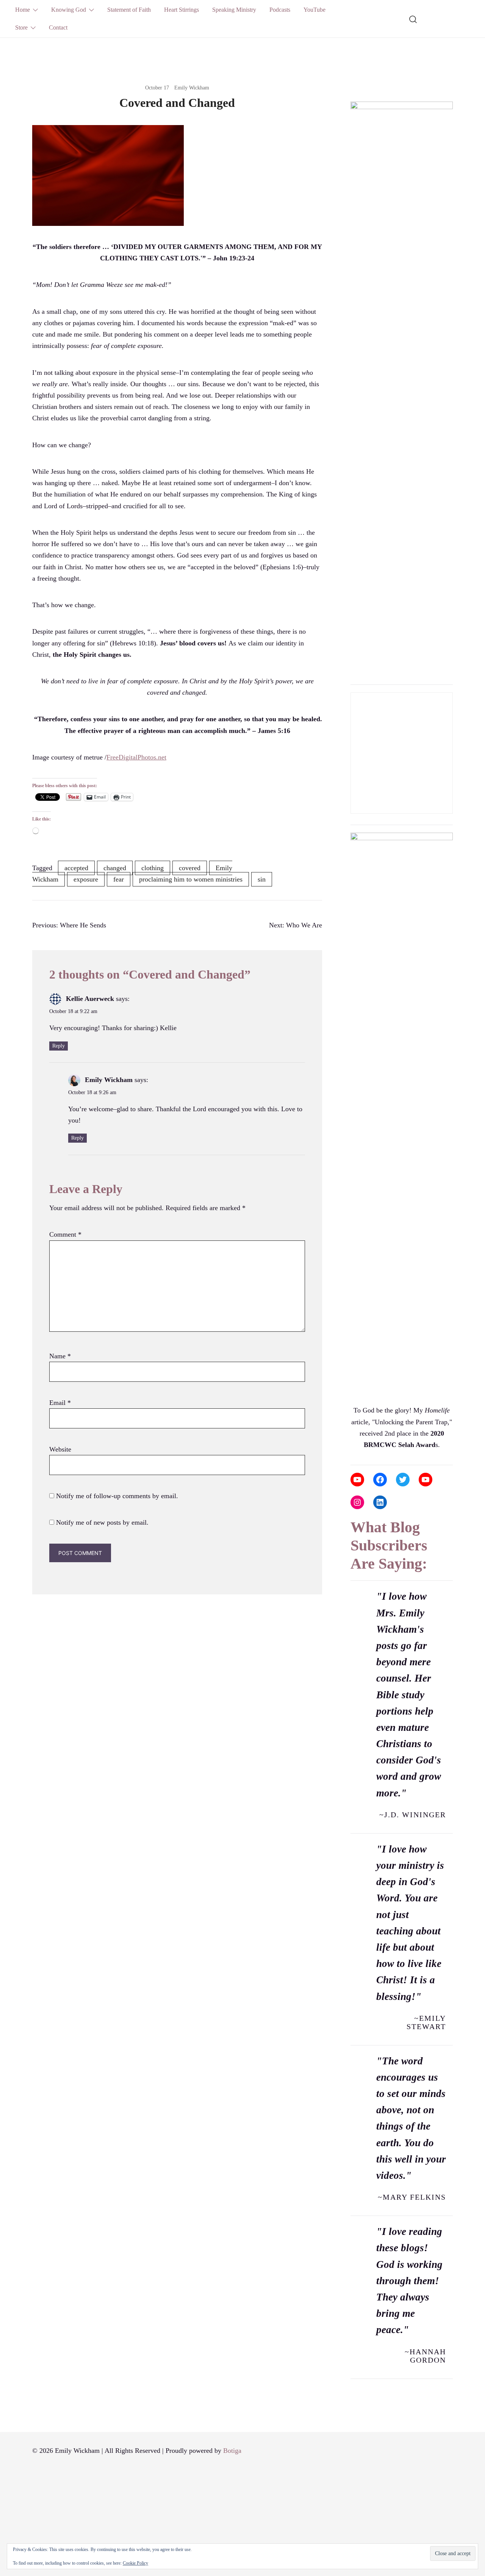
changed (115, 868)
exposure (86, 879)
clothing (153, 868)
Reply (59, 1046)
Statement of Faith (129, 10)
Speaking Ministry (234, 10)
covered (190, 868)
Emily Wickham (192, 88)
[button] (354, 89)
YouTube (314, 10)
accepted (76, 868)
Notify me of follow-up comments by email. (117, 1496)
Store (21, 27)
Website (60, 1449)
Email (60, 1403)
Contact (58, 27)
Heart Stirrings (181, 10)
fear (119, 879)
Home (23, 10)
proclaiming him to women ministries (191, 879)
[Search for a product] (413, 19)
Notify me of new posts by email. (102, 1522)
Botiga (232, 2451)
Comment (65, 1234)
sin (262, 879)
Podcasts (280, 10)
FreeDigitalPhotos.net (136, 757)
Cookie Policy (135, 2563)
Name (60, 1356)
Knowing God (69, 10)
